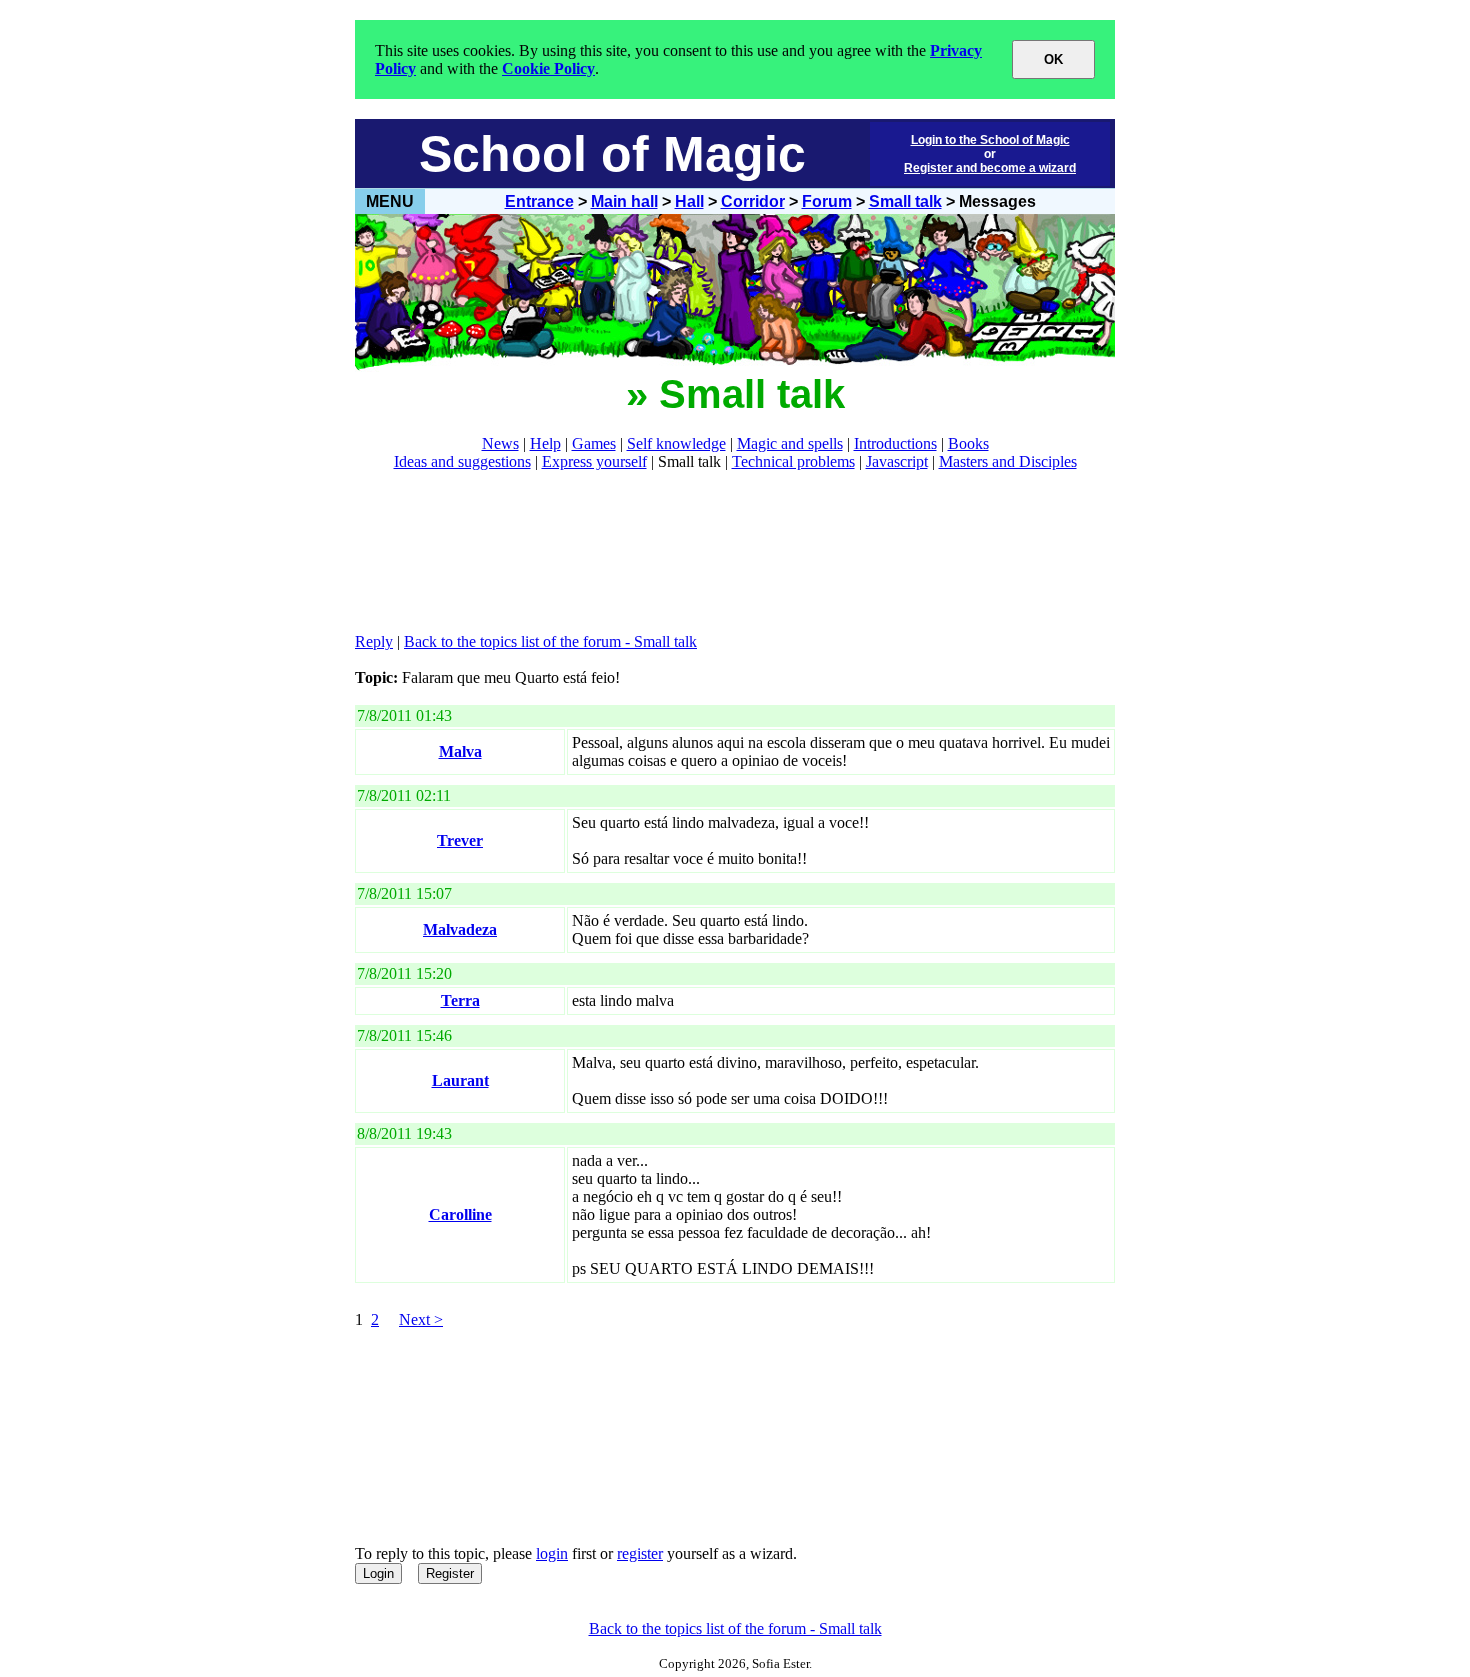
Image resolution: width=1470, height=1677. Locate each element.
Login (378, 1573)
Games (594, 443)
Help (545, 443)
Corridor (753, 201)
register (640, 1553)
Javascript (897, 461)
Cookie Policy (548, 68)
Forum (827, 201)
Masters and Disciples (1008, 461)
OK (1053, 59)
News (500, 443)
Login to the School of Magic (990, 140)
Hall (689, 201)
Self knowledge (676, 443)
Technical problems (793, 461)
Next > (421, 1319)
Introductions (895, 443)
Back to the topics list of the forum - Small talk (550, 641)
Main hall (624, 201)
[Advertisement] (719, 552)
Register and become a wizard (990, 168)
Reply (374, 641)
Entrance (539, 201)
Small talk (905, 201)
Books (968, 443)
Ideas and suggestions (462, 461)
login (552, 1553)
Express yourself (594, 461)
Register (450, 1573)
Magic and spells (790, 443)
